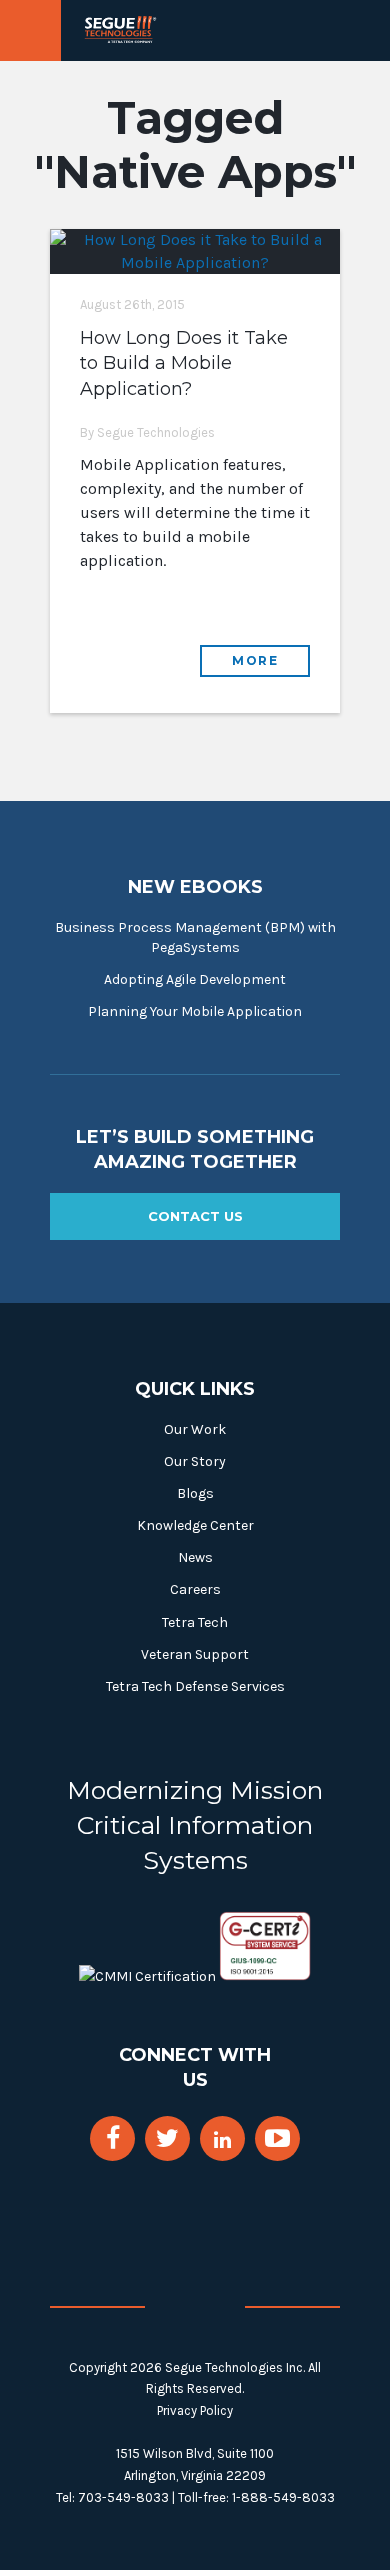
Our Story (195, 1461)
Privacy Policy (195, 2410)
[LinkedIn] (222, 2140)
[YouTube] (277, 2138)
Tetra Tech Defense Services (195, 1686)
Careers (195, 1589)
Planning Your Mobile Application (195, 1011)
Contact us (195, 1216)
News (195, 1557)
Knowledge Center (195, 1525)
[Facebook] (113, 2138)
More (255, 660)
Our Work (195, 1429)
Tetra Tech (195, 1622)
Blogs (195, 1493)
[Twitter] (167, 2138)
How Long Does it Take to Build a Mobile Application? (184, 363)
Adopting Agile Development (195, 979)
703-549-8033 (123, 2497)
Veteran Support (195, 1654)
